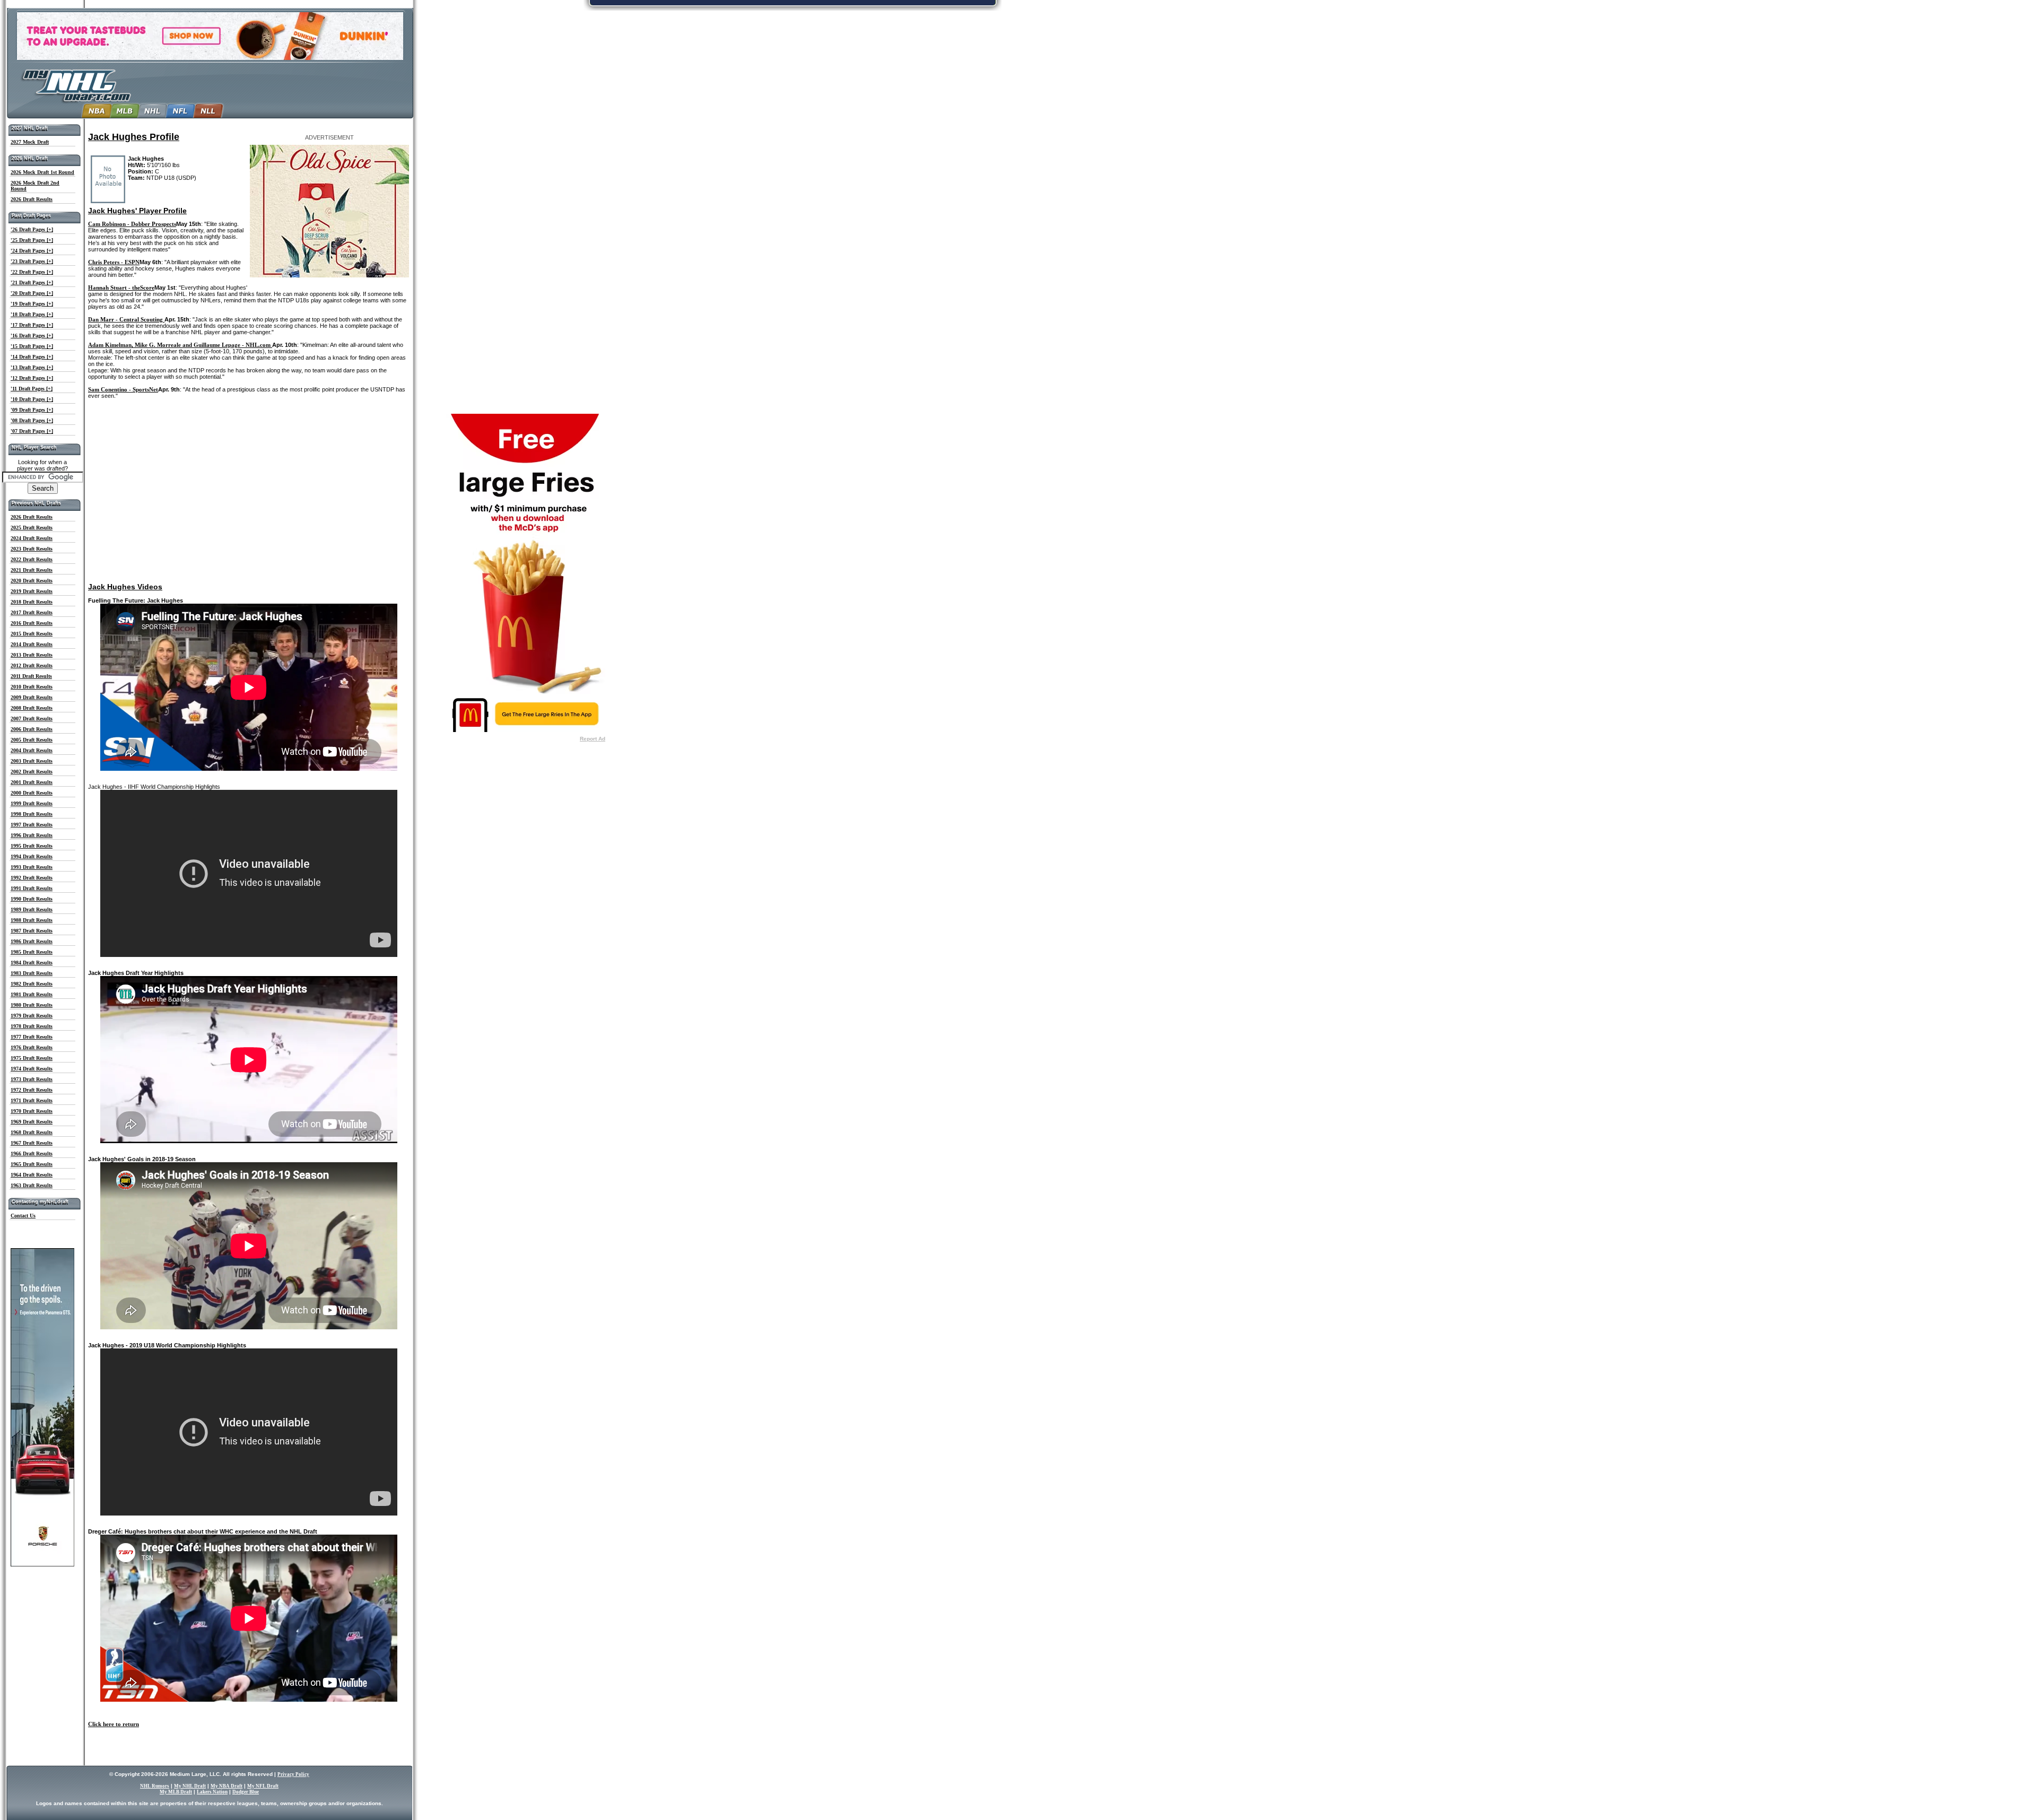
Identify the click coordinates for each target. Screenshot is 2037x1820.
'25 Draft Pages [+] (32, 240)
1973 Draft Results (32, 1079)
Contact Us (23, 1216)
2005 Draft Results (32, 740)
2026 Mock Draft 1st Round (42, 172)
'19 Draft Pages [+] (32, 304)
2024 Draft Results (32, 538)
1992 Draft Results (32, 878)
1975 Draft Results (32, 1058)
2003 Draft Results (32, 761)
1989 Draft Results (32, 909)
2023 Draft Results (32, 549)
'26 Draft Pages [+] (32, 229)
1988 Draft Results (32, 920)
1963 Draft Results (32, 1185)
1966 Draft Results (32, 1153)
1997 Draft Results (32, 825)
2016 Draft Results (32, 623)
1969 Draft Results (32, 1122)
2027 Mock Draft (30, 142)
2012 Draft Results (32, 665)
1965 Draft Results (32, 1164)
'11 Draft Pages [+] (32, 389)
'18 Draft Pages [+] (32, 314)
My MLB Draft (176, 1792)
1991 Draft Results (32, 888)
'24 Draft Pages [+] (32, 251)
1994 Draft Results (32, 856)
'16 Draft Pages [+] (32, 336)
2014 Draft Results (32, 644)
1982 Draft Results (32, 984)
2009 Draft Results (32, 697)
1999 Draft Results (32, 803)
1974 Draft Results (32, 1069)
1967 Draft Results (32, 1143)
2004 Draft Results (32, 750)
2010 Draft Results (32, 687)
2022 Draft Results (32, 559)
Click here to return (114, 1724)
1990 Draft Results (32, 899)
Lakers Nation (212, 1792)
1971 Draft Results (32, 1100)
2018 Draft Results (32, 602)
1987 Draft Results (32, 931)
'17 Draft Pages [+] (32, 325)
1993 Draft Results (32, 867)
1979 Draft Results (32, 1016)
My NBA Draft (227, 1786)
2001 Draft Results (32, 782)
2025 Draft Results (32, 528)
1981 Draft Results (32, 994)
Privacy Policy (293, 1774)
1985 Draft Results (32, 952)
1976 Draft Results (32, 1047)
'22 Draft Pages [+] (32, 272)
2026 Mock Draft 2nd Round (35, 186)
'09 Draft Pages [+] (32, 410)
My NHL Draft (190, 1786)
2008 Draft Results (32, 708)
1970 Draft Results (32, 1111)
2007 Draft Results (32, 719)
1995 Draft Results (32, 846)
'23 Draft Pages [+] (32, 261)
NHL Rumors (155, 1786)
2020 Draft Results (32, 581)
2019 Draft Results (32, 591)
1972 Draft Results (32, 1090)
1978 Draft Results (32, 1026)
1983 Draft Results (32, 973)
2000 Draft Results (32, 793)
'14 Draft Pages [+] (32, 357)
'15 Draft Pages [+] (32, 346)
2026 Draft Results (32, 199)
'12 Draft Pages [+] (32, 378)
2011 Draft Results (31, 676)
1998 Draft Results (32, 814)
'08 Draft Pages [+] (32, 420)
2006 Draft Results (32, 729)
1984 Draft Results (32, 963)
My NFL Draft (263, 1786)
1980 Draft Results (32, 1005)
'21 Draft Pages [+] (32, 282)
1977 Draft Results (32, 1037)
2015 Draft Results (32, 634)
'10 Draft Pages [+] (32, 399)
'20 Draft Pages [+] (32, 293)
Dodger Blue (246, 1792)
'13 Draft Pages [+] (32, 367)
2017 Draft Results (32, 612)
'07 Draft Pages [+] (32, 431)
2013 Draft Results (32, 655)
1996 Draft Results (32, 835)
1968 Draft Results (32, 1132)
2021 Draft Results (32, 570)
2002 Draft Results (32, 772)
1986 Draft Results (32, 941)
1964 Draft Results (32, 1175)
